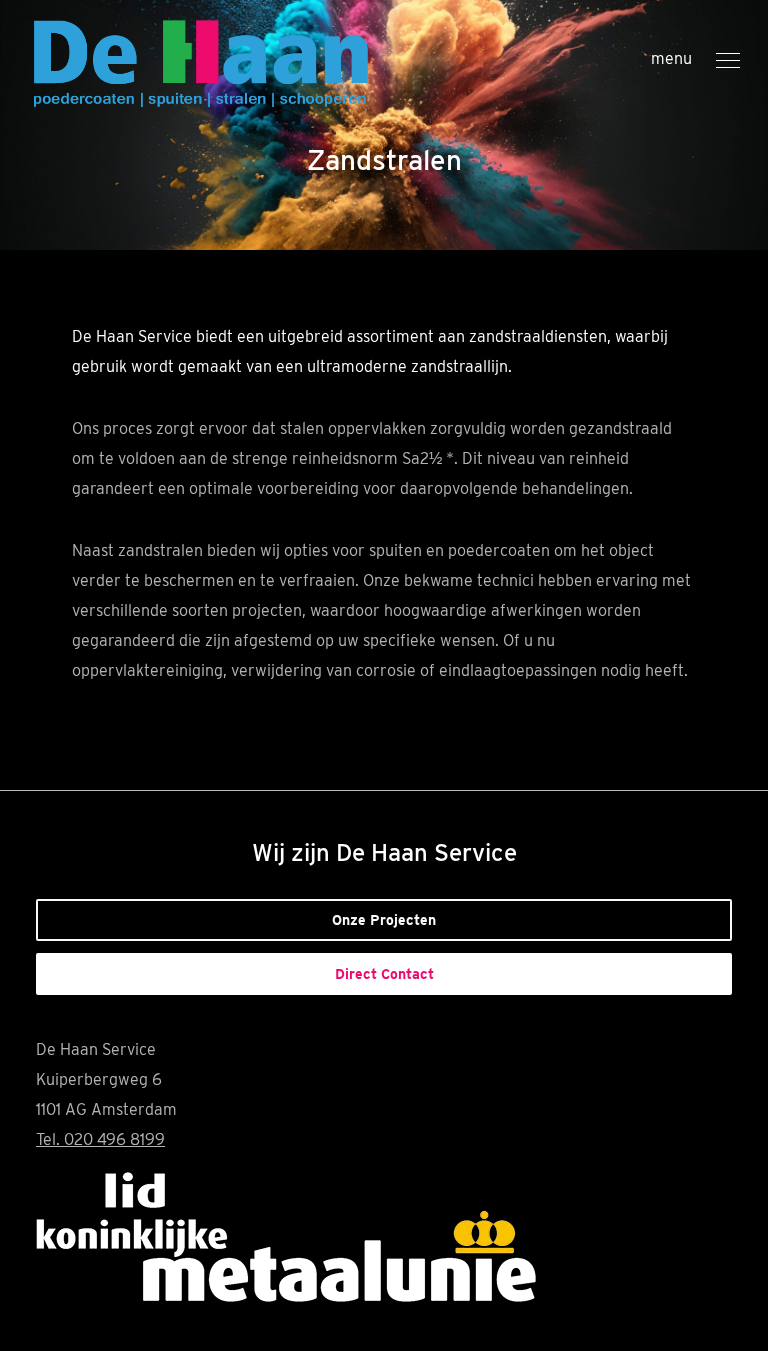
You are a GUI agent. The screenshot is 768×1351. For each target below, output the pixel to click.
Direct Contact (384, 974)
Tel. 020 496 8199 (100, 1139)
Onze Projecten (384, 920)
